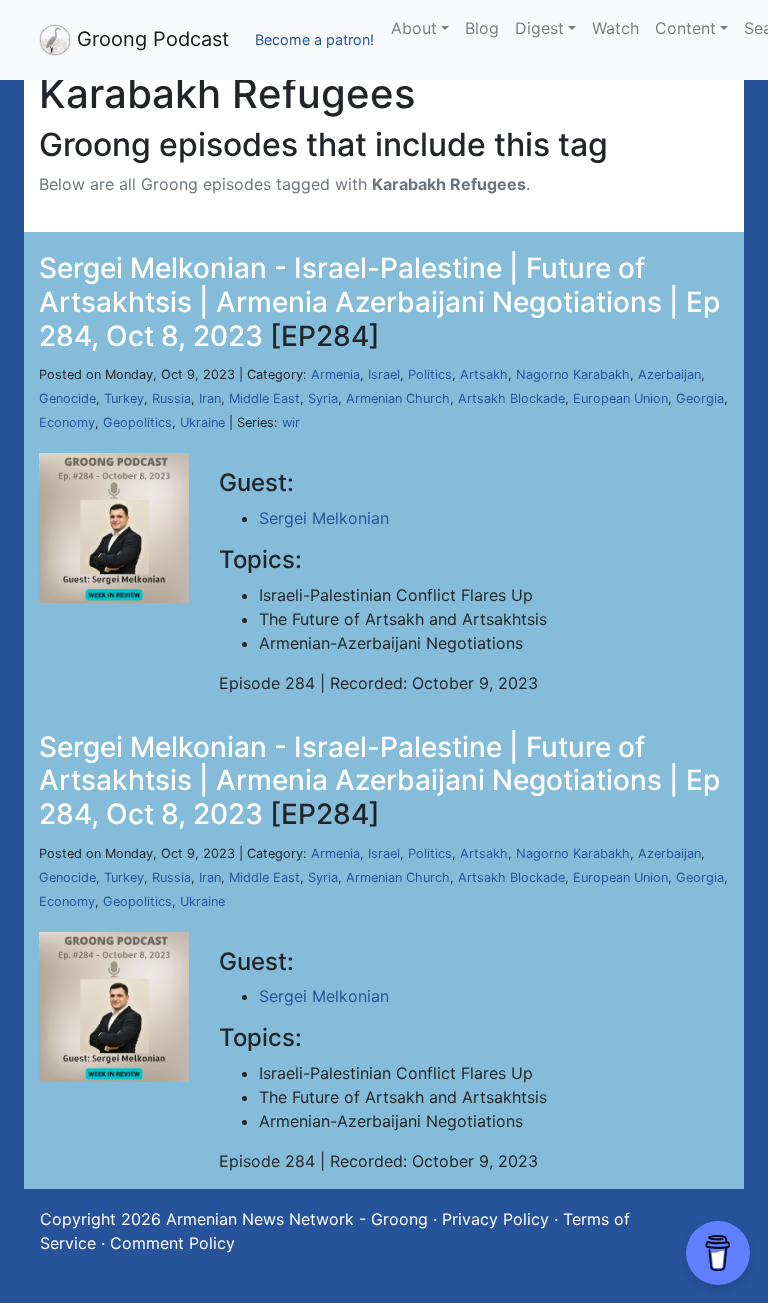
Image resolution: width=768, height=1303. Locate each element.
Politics (430, 374)
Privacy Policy (495, 1219)
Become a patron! (314, 39)
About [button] (414, 28)
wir (291, 422)
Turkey (124, 398)
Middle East (264, 398)
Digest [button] (539, 28)
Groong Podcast (150, 39)
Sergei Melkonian (324, 518)
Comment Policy (172, 1243)
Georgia (700, 398)
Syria (323, 398)
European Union (620, 398)
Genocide (67, 398)
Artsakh (484, 374)
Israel (384, 374)
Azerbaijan (669, 374)
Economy (67, 422)
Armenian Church (398, 398)
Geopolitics (137, 422)
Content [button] (685, 28)
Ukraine (202, 422)
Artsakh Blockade (511, 398)
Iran (210, 398)
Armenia (335, 374)
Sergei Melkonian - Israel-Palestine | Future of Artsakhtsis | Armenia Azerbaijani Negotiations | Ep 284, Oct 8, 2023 (379, 301)
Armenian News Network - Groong (297, 1219)
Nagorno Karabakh (573, 374)
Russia (171, 398)
